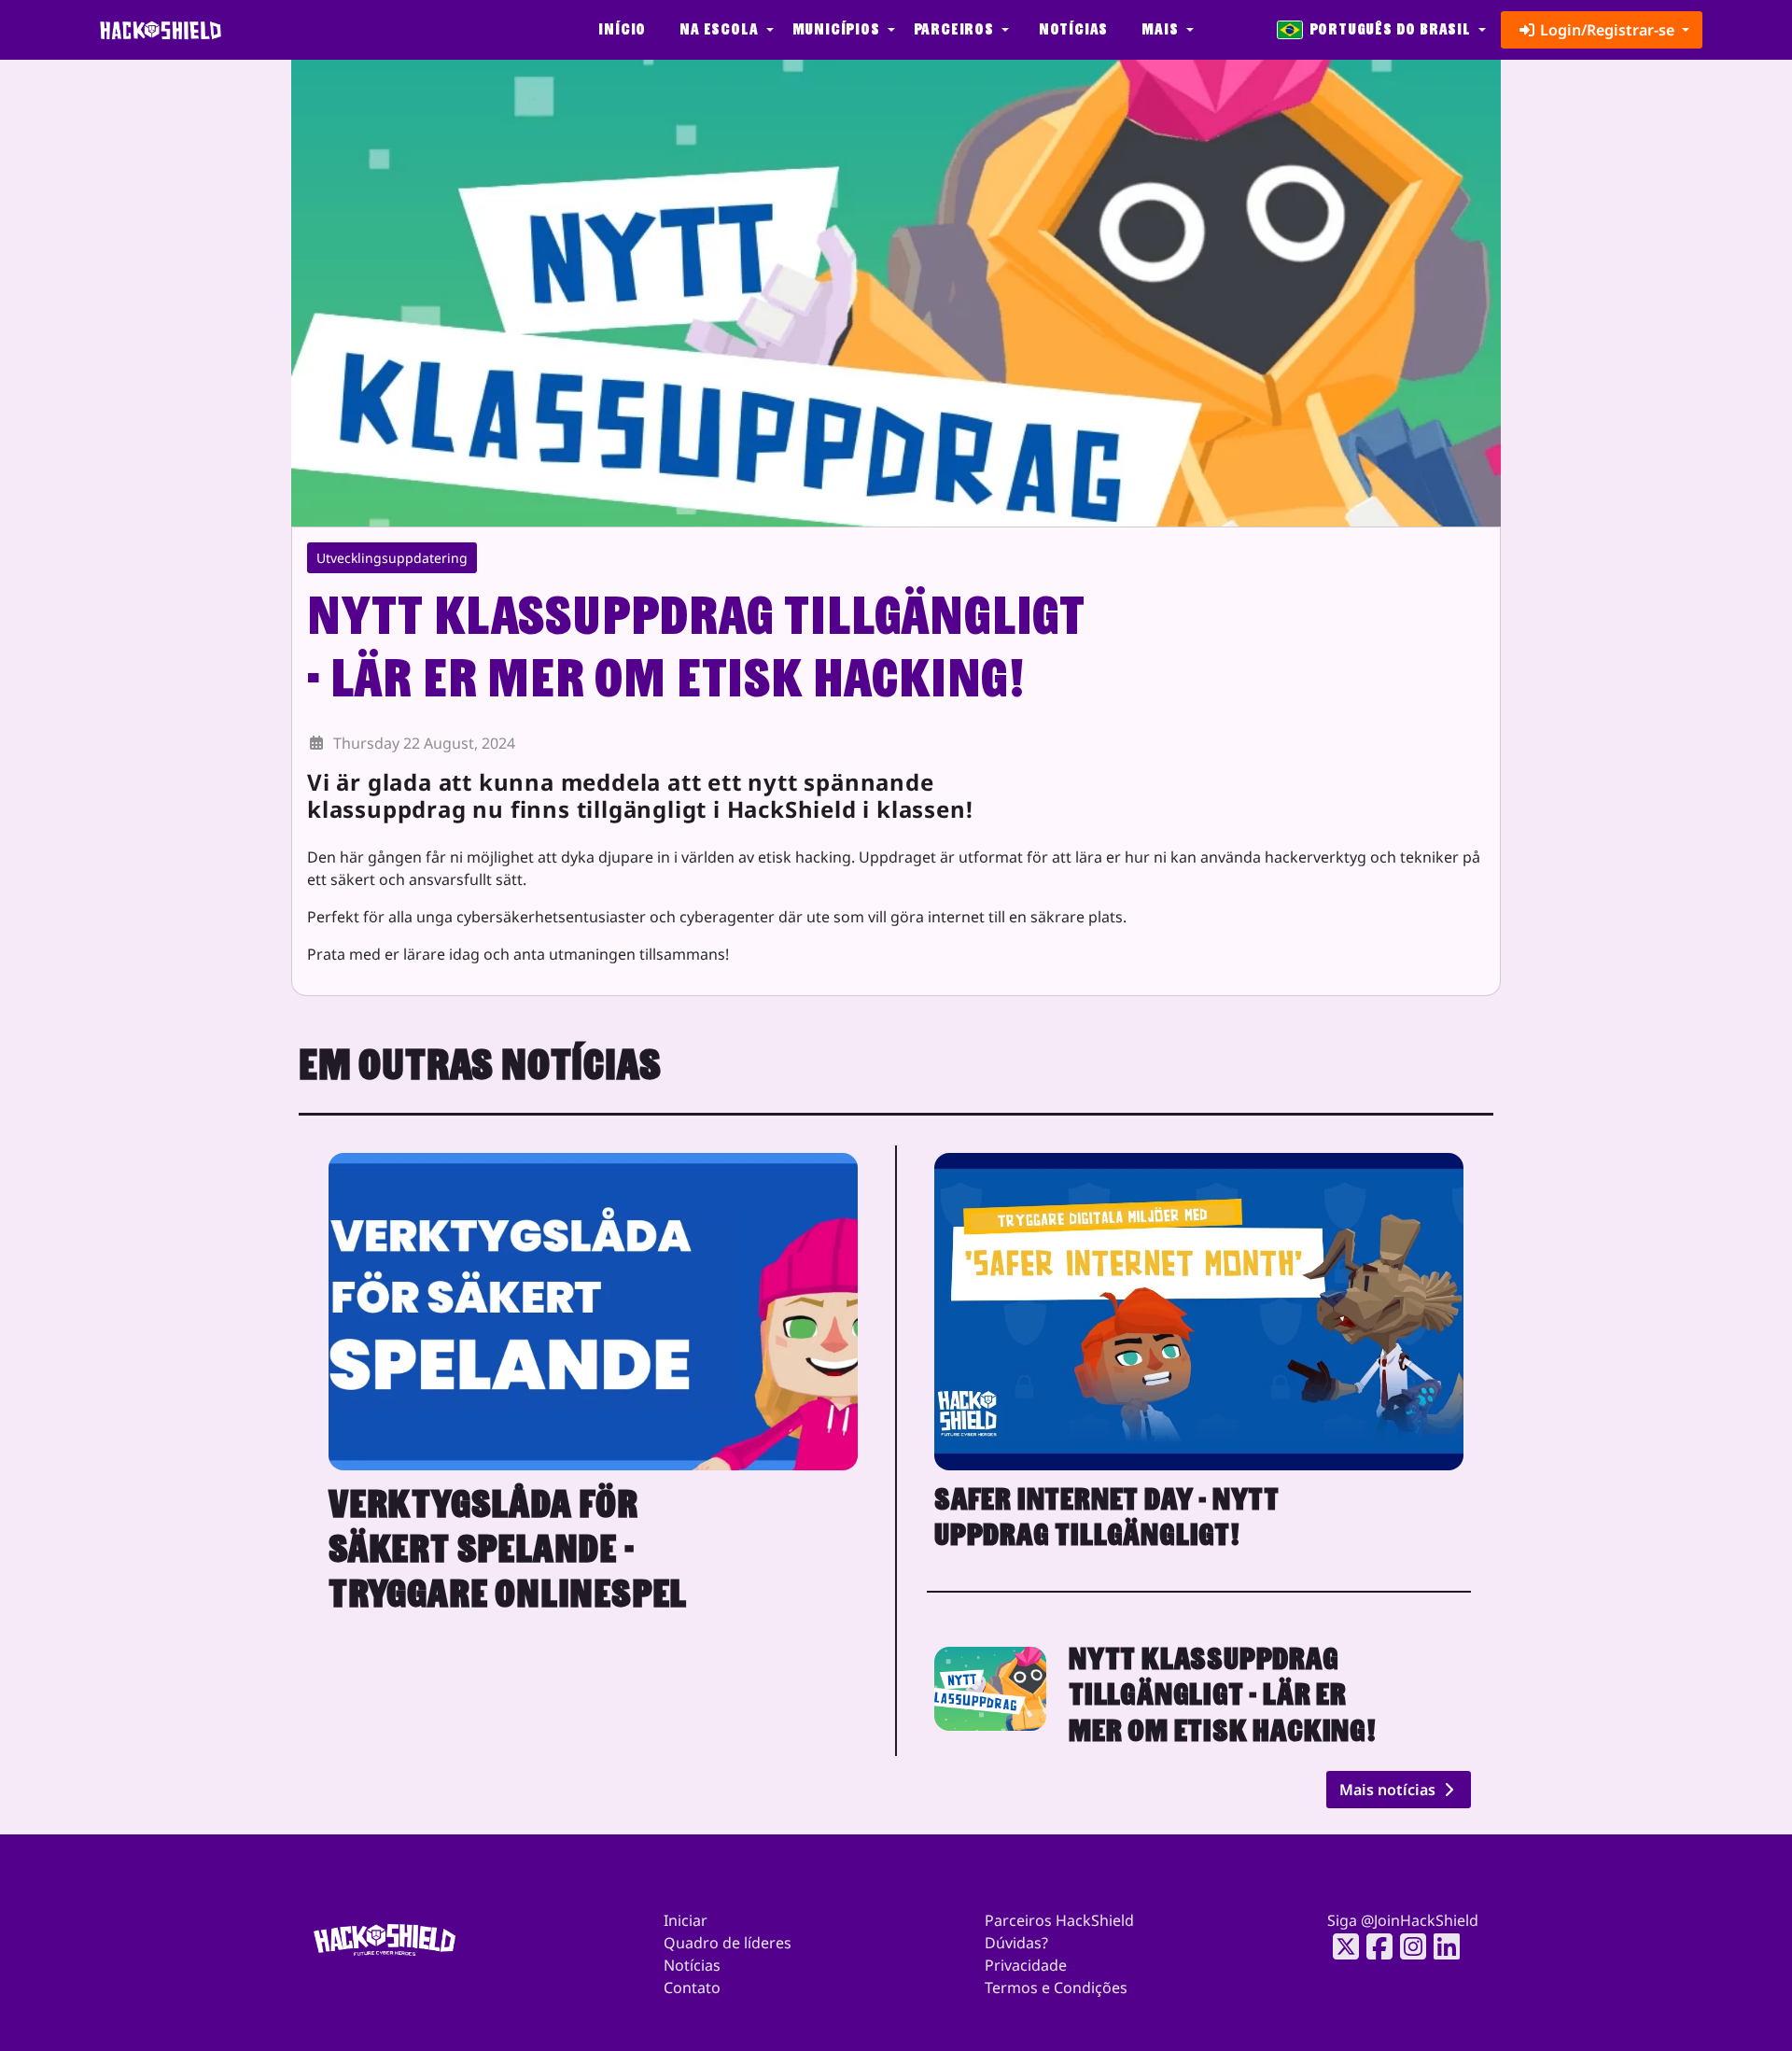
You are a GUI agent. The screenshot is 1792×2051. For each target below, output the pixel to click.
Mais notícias (1389, 1790)
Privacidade (1026, 1965)
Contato (692, 1988)
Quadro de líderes (728, 1943)
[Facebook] (1374, 1946)
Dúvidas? (1016, 1943)
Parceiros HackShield (1059, 1920)
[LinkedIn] (1441, 1946)
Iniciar (686, 1920)
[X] (1340, 1946)
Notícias (1073, 29)
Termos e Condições (1056, 1988)
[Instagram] (1407, 1946)
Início (622, 29)
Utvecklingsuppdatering (392, 558)
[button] (724, 30)
